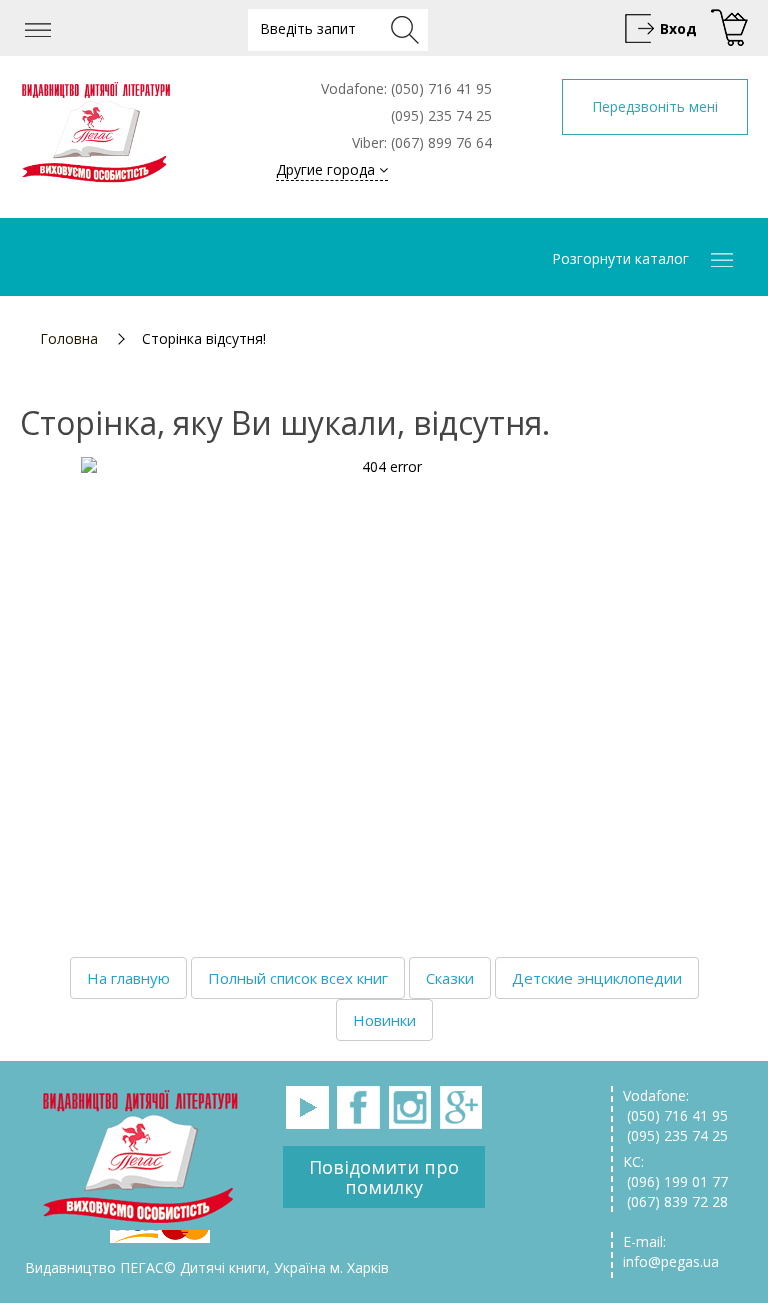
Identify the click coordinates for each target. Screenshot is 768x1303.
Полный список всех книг (298, 978)
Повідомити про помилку (384, 1177)
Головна (69, 338)
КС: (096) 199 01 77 (675, 1171)
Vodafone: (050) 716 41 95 (675, 1105)
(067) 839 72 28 (675, 1201)
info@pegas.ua (671, 1261)
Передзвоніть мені (655, 106)
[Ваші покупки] (727, 28)
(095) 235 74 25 (675, 1135)
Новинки (384, 1020)
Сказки (450, 978)
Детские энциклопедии (597, 978)
